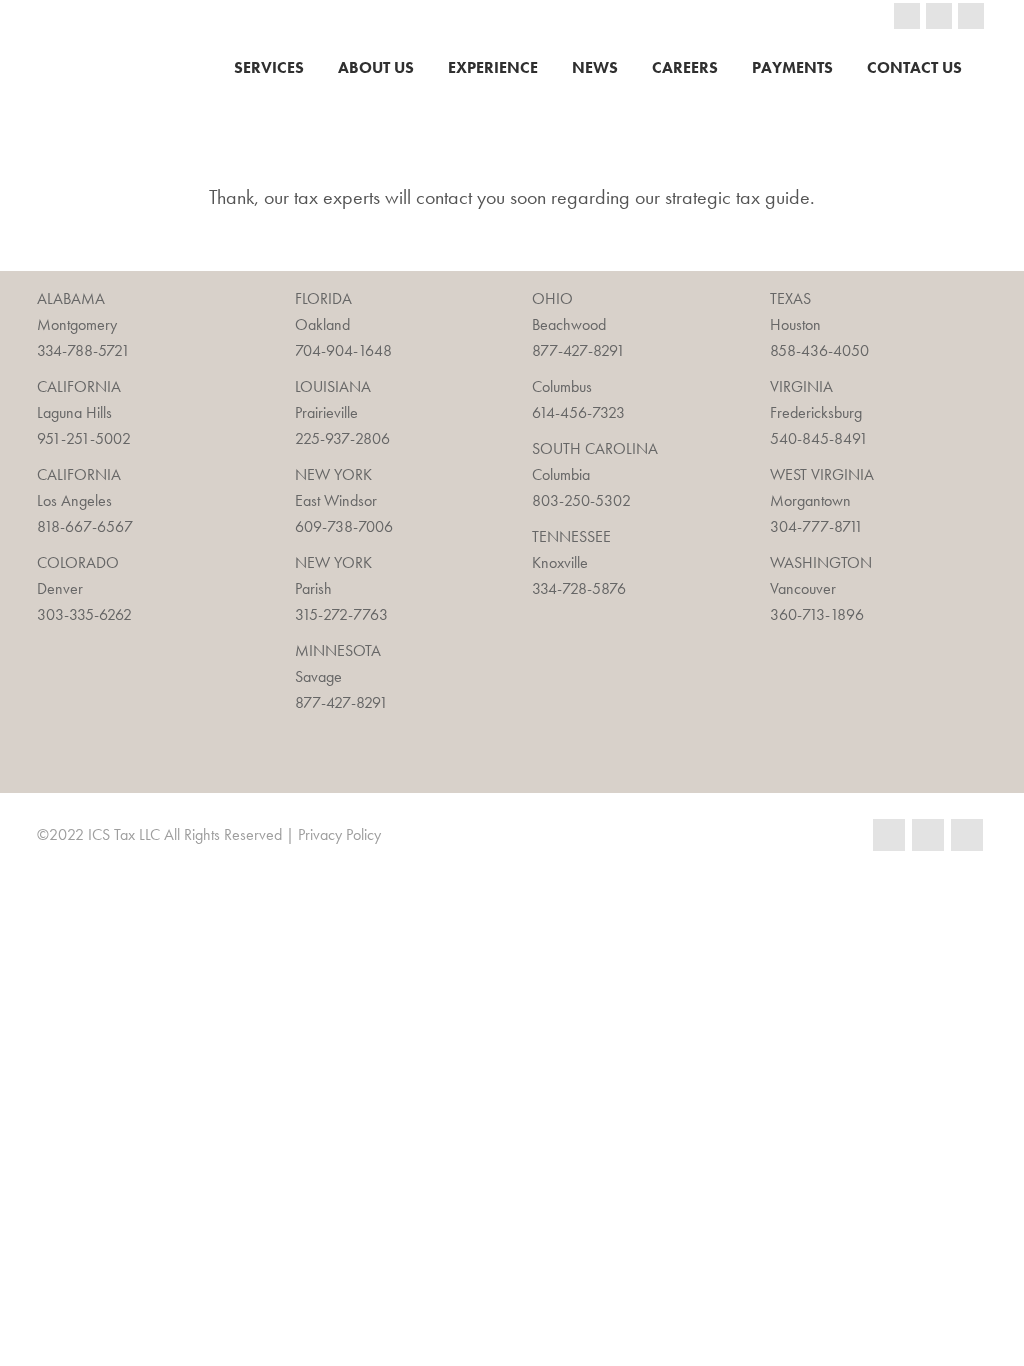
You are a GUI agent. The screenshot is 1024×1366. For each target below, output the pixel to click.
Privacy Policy (339, 834)
